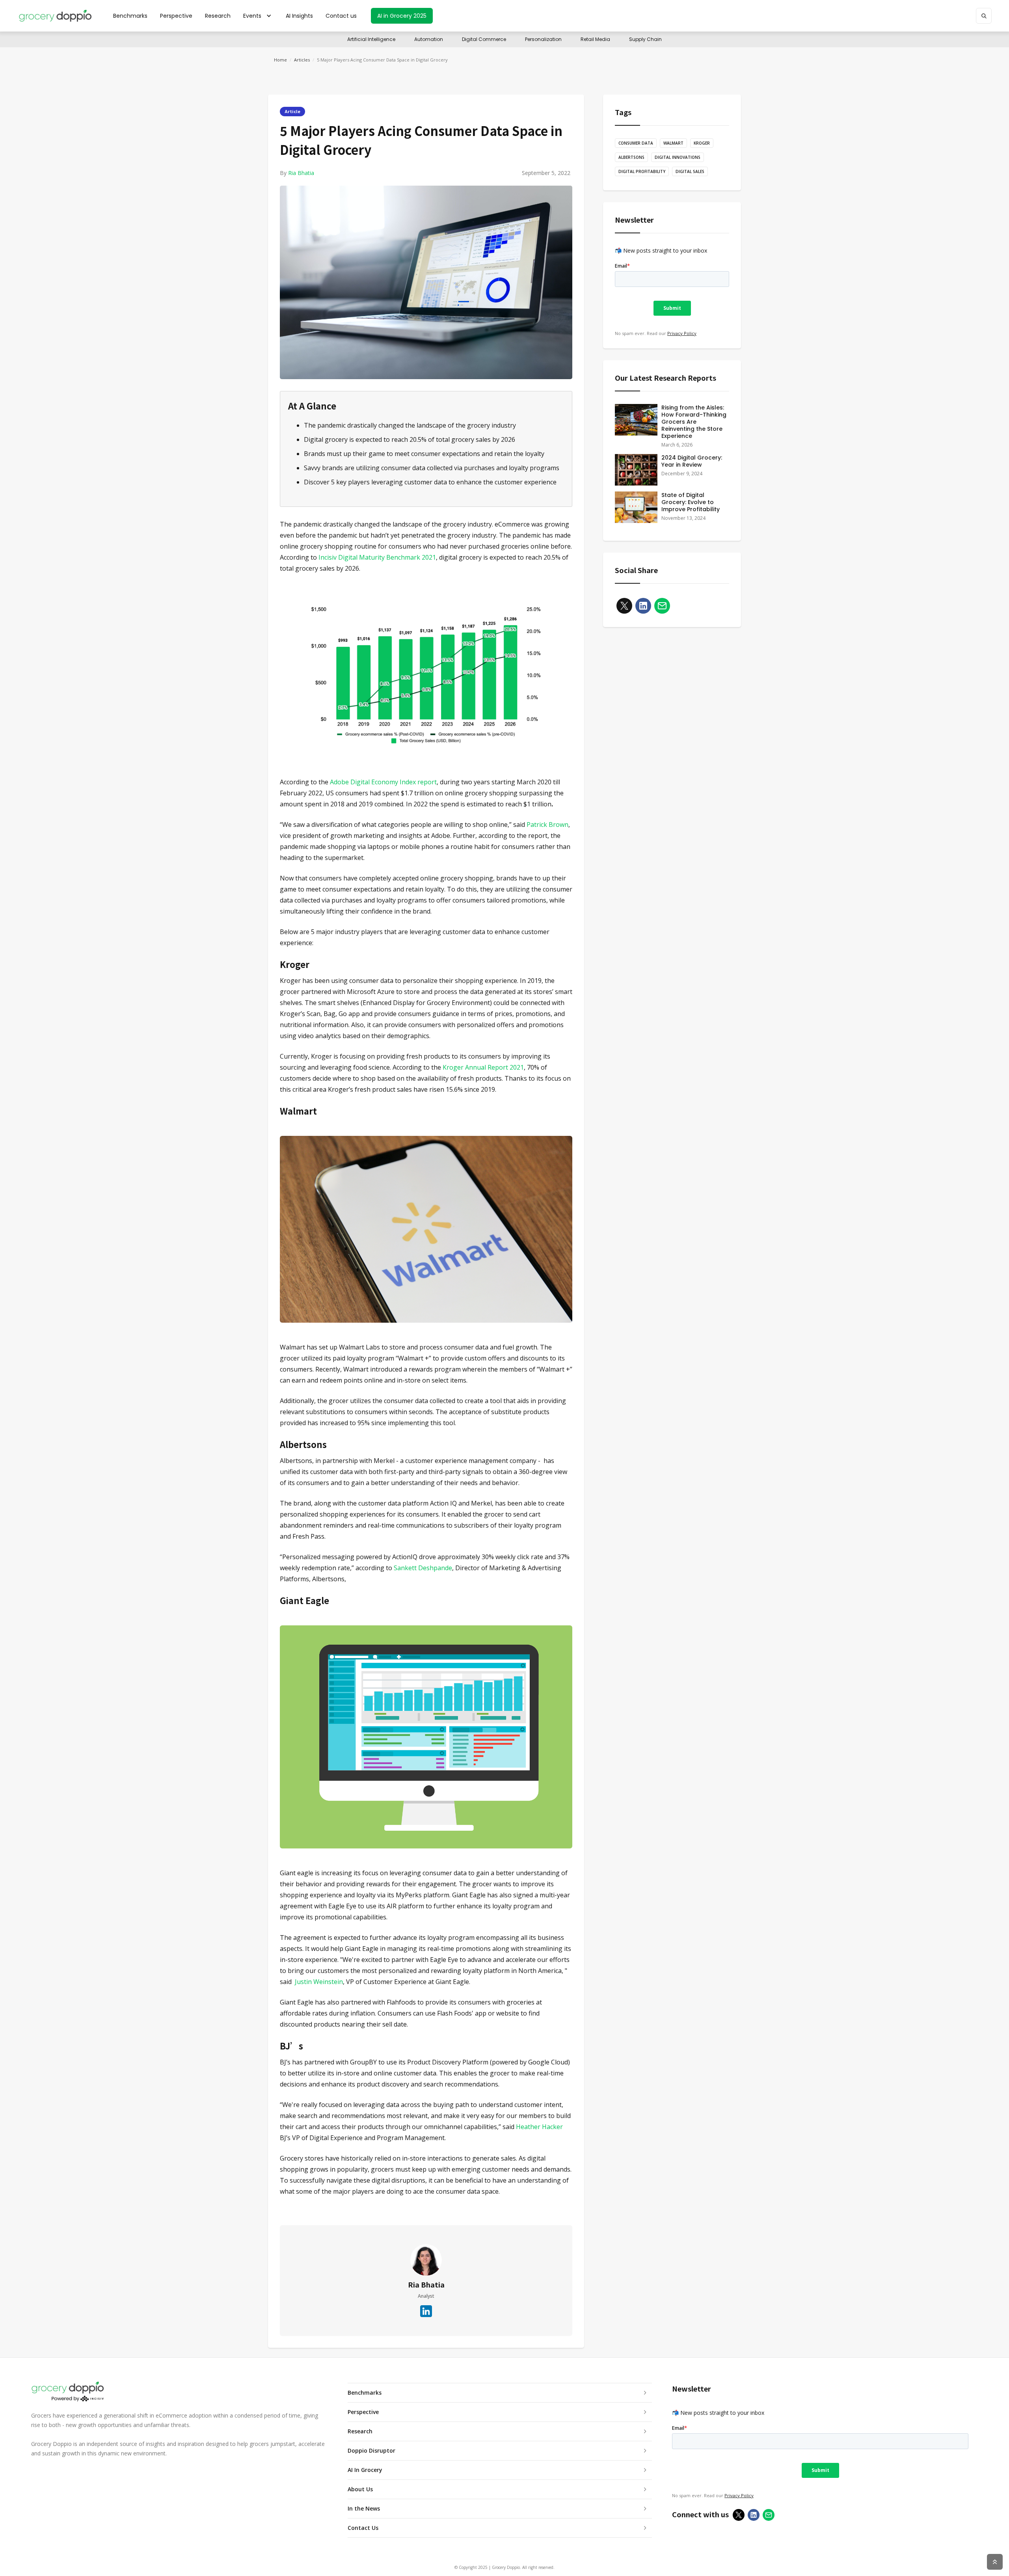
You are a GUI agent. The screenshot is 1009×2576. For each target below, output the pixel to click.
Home (280, 60)
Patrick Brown (547, 825)
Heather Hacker (539, 2127)
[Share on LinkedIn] (643, 603)
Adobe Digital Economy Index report (383, 782)
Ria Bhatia (301, 173)
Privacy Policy (682, 333)
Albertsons (631, 157)
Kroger (702, 143)
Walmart (673, 143)
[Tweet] (624, 603)
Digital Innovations (678, 157)
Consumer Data (636, 143)
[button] (258, 16)
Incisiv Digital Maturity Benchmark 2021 (377, 557)
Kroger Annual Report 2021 (483, 1067)
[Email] (662, 603)
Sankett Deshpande (423, 1568)
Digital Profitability (642, 171)
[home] (55, 16)
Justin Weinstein (319, 1982)
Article (292, 111)
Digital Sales (690, 171)
